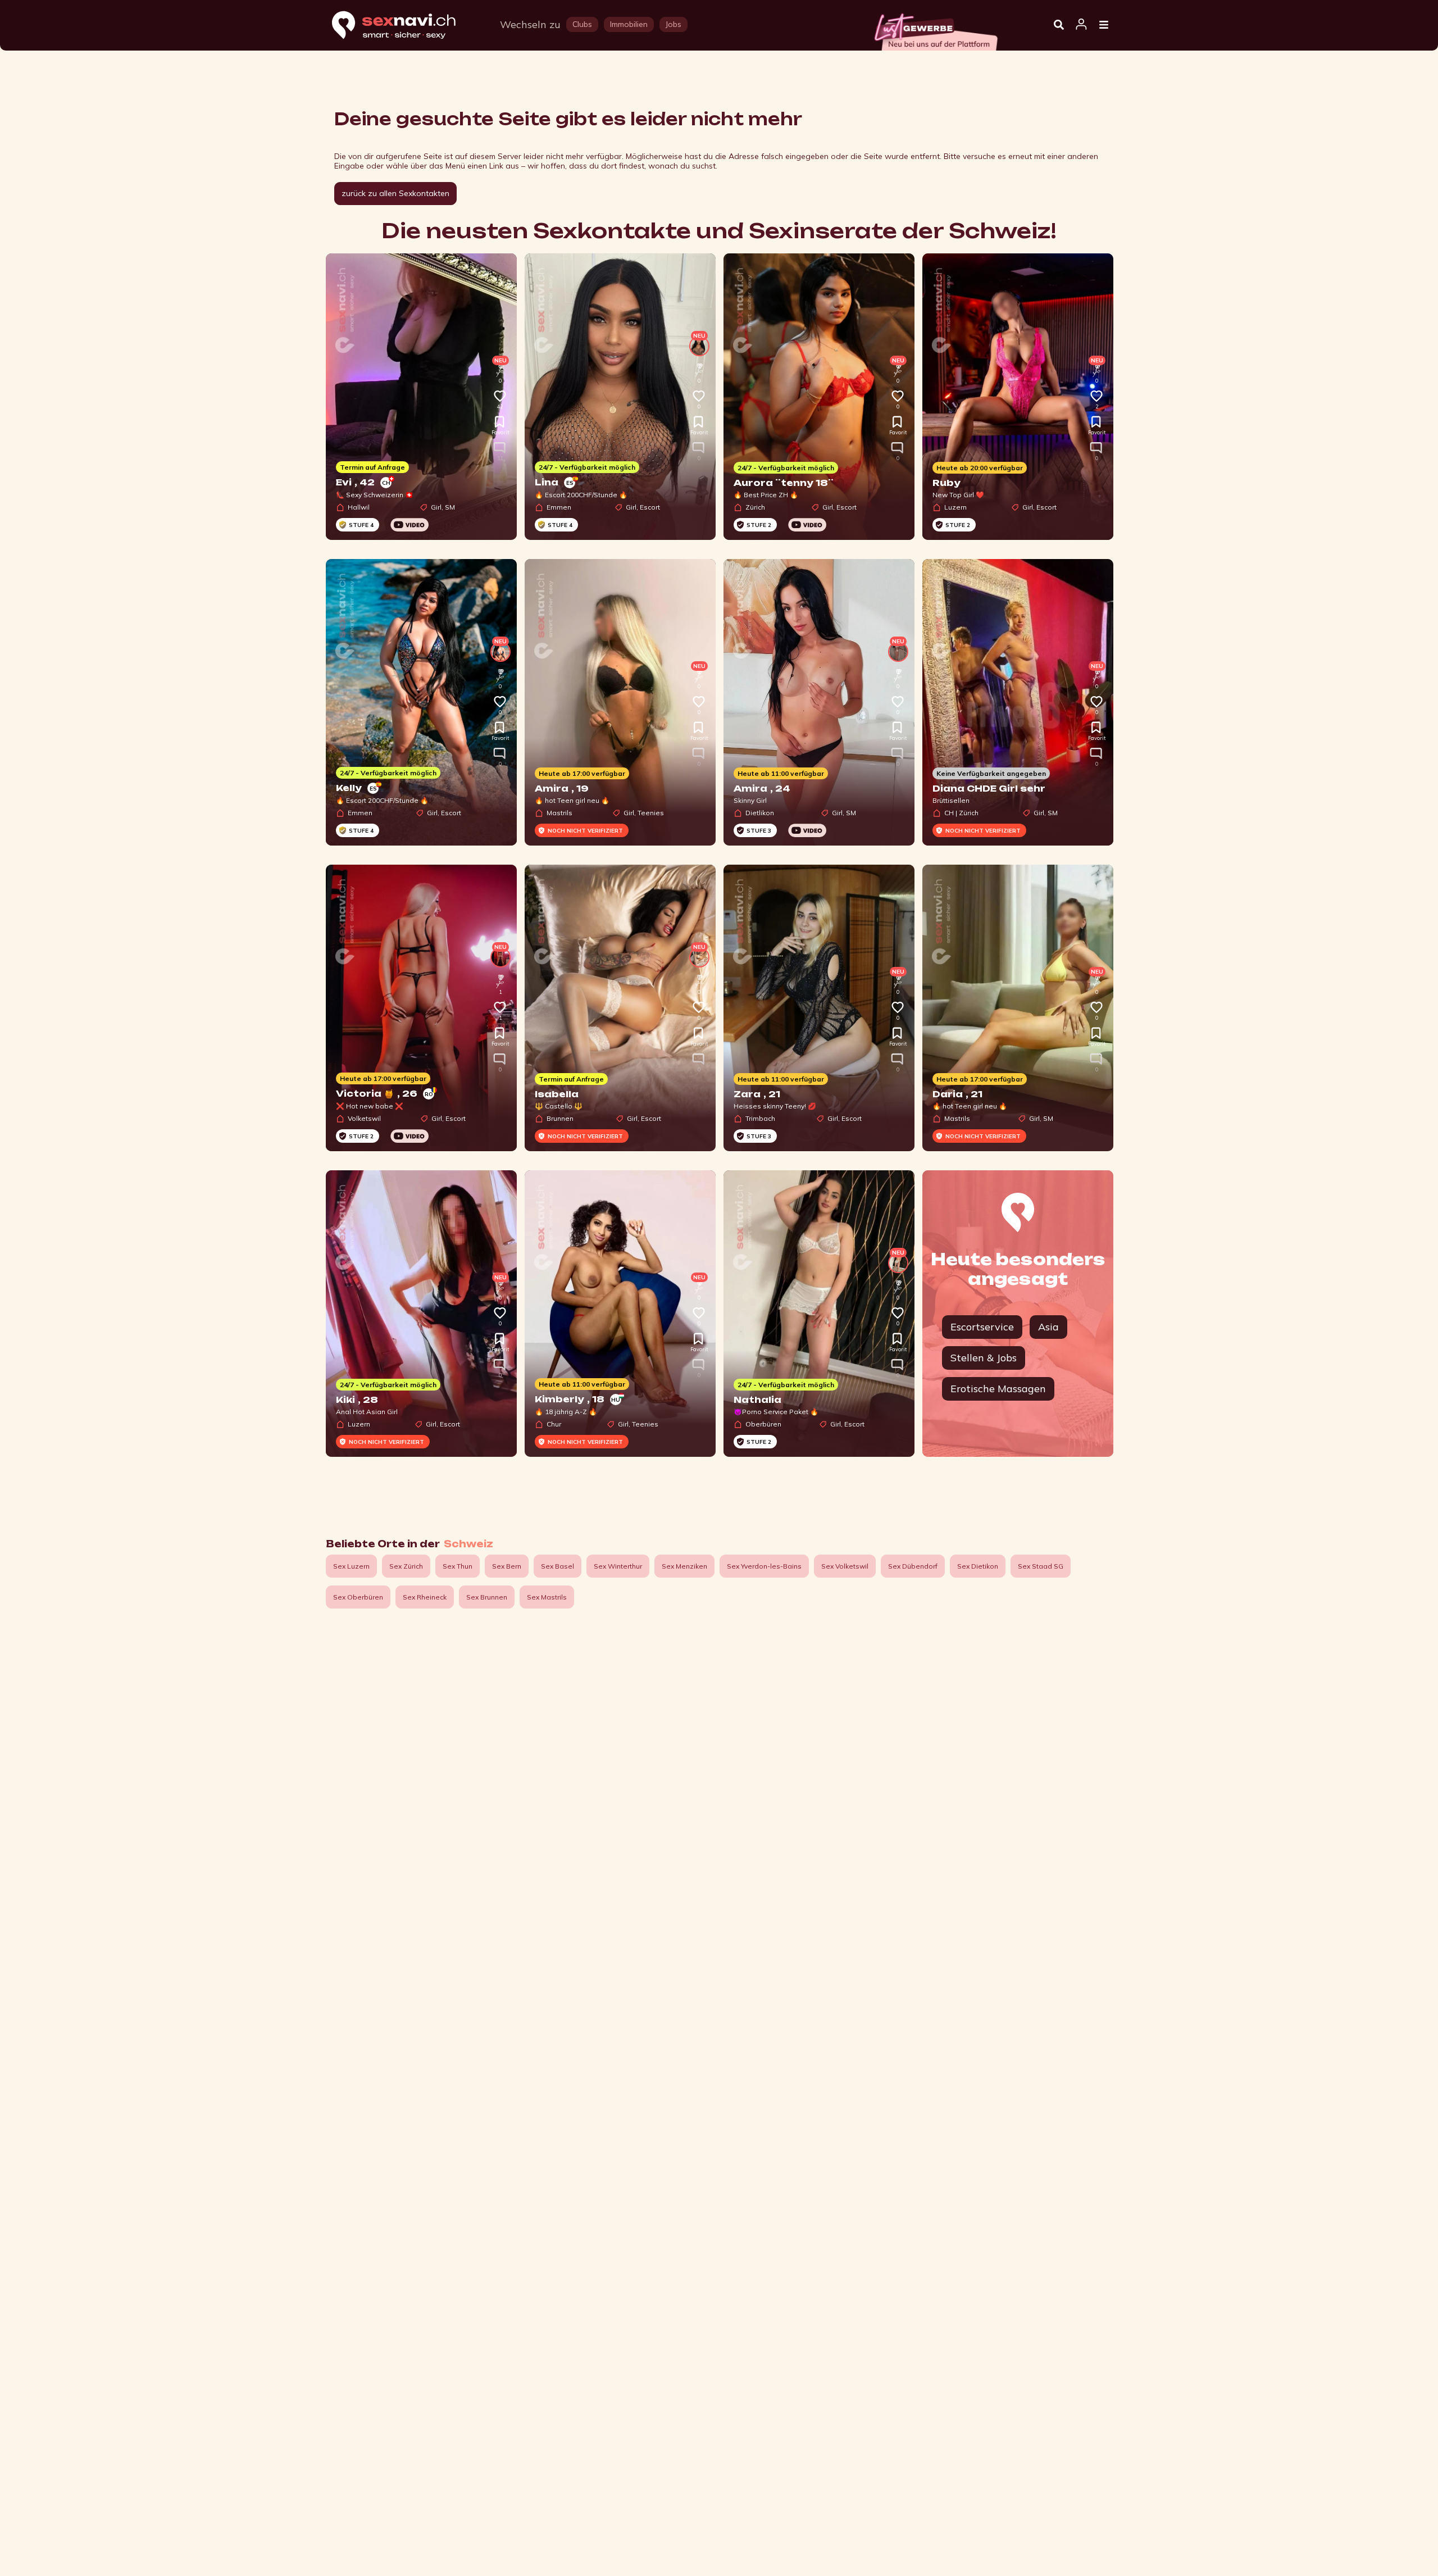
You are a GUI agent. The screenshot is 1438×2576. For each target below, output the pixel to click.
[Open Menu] (1104, 25)
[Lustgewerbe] (935, 29)
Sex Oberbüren (358, 1597)
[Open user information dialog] (1081, 25)
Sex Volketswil (845, 1566)
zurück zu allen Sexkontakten (395, 193)
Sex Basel (558, 1566)
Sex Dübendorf (913, 1566)
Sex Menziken (684, 1566)
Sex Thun (458, 1566)
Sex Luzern (351, 1566)
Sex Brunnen (487, 1597)
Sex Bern (507, 1566)
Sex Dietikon (978, 1566)
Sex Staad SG (1041, 1566)
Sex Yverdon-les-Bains (764, 1566)
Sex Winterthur (618, 1566)
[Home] (404, 26)
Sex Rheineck (425, 1597)
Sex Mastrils (547, 1597)
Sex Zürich (406, 1566)
